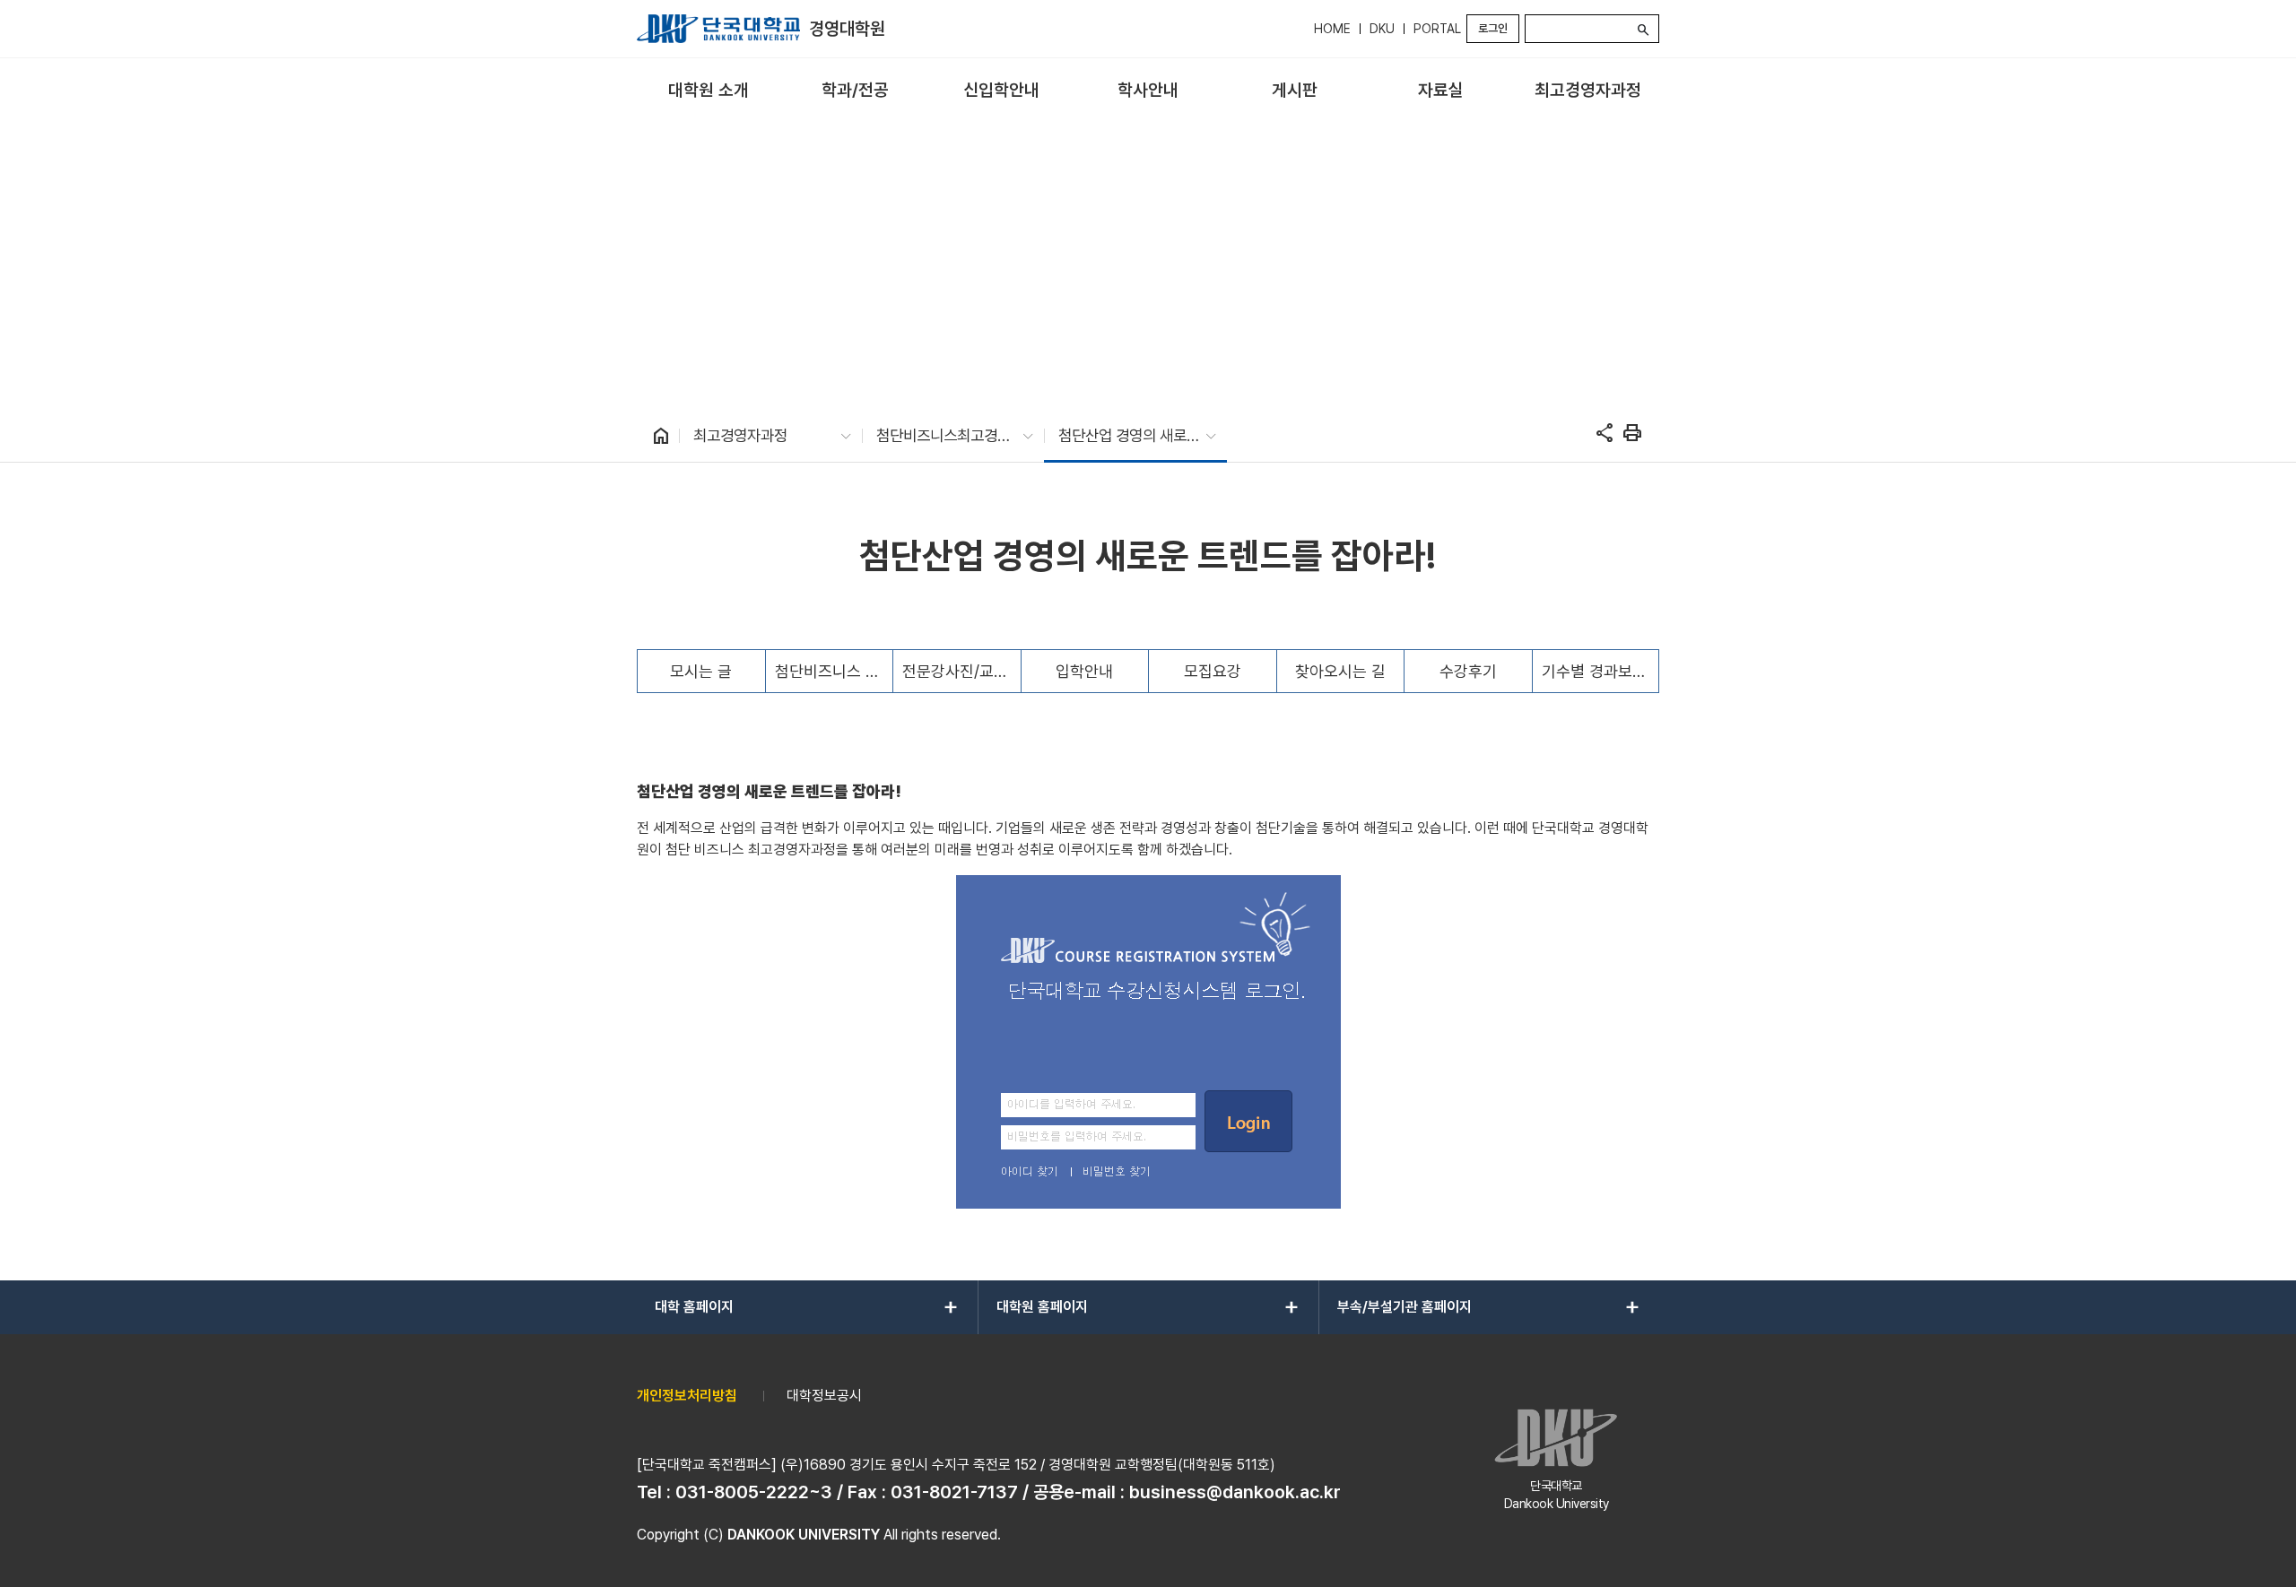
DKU (1382, 29)
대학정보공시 (824, 1396)
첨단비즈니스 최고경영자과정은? (834, 671)
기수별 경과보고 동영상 (1600, 671)
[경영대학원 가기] (718, 29)
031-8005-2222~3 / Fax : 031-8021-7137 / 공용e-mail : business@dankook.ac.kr (1008, 1492)
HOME (1332, 29)
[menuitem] (708, 91)
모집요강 (1213, 671)
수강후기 (1468, 671)
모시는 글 (701, 671)
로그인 (1493, 28)
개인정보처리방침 (687, 1396)
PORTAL (1437, 29)
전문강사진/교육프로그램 (961, 671)
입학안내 (1084, 671)
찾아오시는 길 (1340, 671)
